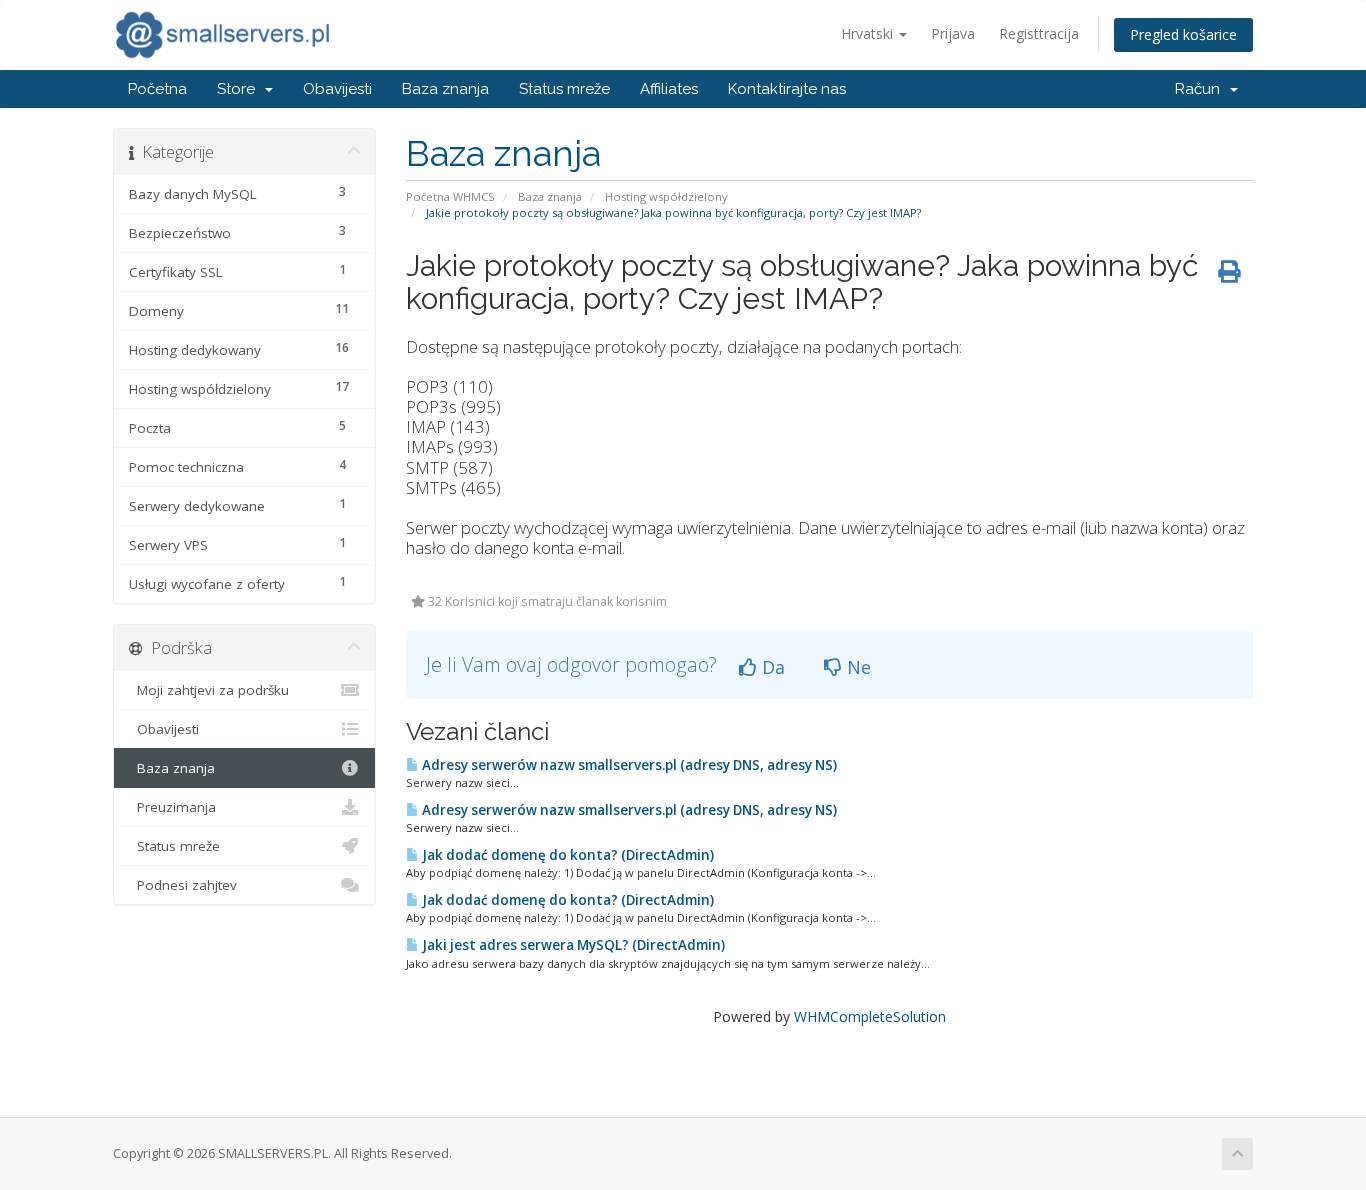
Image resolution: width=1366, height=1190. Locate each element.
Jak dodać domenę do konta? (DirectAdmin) (566, 855)
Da (771, 667)
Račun (1201, 89)
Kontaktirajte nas (787, 89)
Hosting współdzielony (666, 196)
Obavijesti (337, 89)
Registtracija (1039, 33)
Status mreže (564, 89)
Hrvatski (869, 33)
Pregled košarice (1183, 34)
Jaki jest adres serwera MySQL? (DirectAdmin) (572, 945)
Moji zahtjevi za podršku (209, 690)
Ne (856, 667)
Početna (157, 89)
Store (240, 89)
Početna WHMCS (450, 196)
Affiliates (669, 89)
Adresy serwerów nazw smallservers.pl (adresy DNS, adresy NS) (628, 765)
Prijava (953, 33)
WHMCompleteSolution (870, 1016)
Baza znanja (445, 89)
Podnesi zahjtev (183, 885)
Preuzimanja (172, 807)
